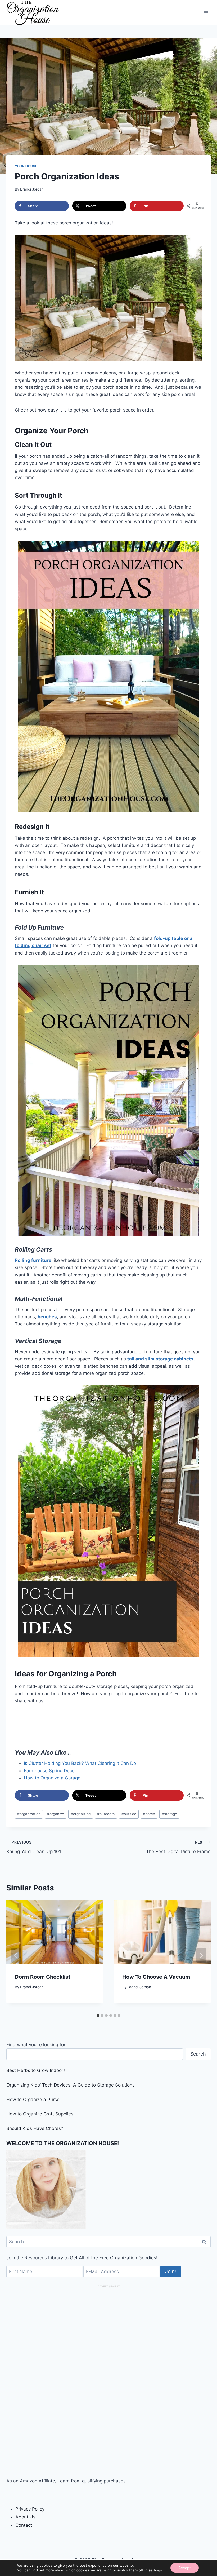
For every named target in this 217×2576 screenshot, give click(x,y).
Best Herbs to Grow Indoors (36, 2070)
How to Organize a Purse (33, 2100)
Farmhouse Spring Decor (50, 1771)
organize (56, 1814)
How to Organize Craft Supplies (40, 2114)
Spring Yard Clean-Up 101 (34, 1847)
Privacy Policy (30, 2509)
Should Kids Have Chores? (35, 2128)
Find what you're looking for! (37, 2045)
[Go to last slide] (16, 1955)
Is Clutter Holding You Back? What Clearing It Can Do (80, 1763)
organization (29, 1814)
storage (169, 1814)
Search (198, 2054)
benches (47, 1317)
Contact (24, 2525)
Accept (185, 2568)
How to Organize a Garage (52, 1778)
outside (129, 1814)
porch (149, 1814)
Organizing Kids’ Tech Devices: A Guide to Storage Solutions (71, 2085)
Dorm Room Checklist (43, 1977)
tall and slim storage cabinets (160, 1359)
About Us (25, 2517)
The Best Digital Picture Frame (178, 1847)
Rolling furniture (33, 1260)
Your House (26, 166)
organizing (81, 1814)
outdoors (106, 1814)
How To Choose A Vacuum (156, 1977)
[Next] (201, 1955)
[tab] (98, 2016)
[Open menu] (206, 13)
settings (155, 2570)
